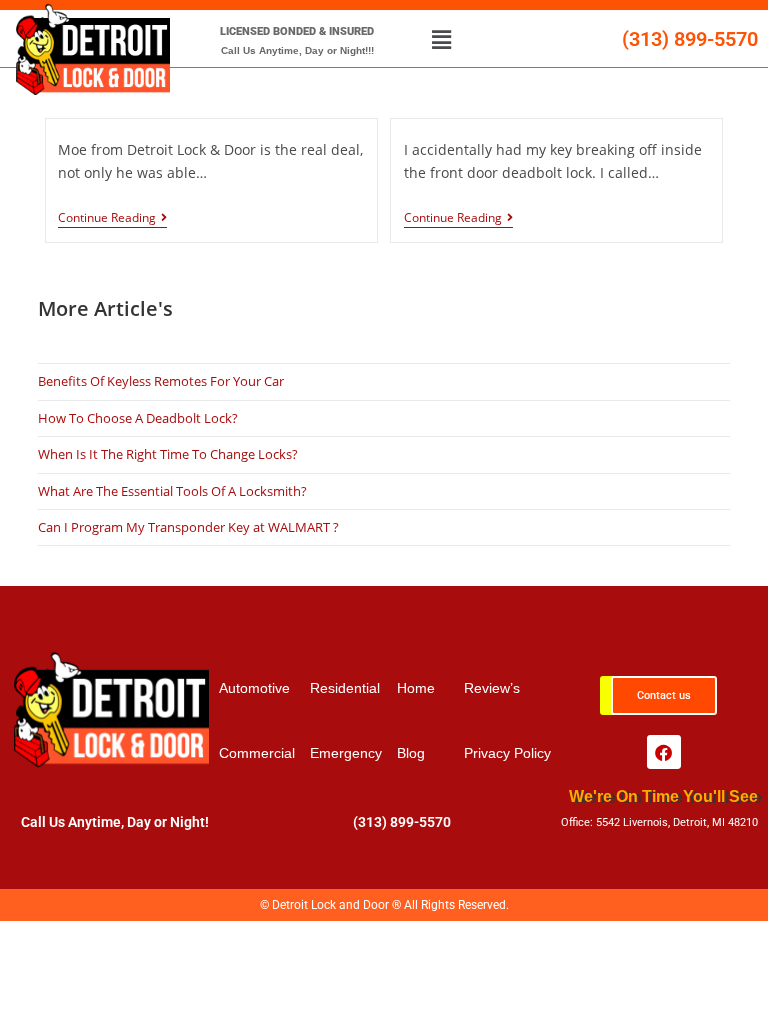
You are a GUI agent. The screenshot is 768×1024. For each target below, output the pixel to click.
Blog (411, 753)
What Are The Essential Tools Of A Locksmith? (172, 491)
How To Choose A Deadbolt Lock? (138, 418)
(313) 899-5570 (690, 39)
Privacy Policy (507, 753)
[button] (441, 39)
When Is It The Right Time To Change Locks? (168, 454)
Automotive (254, 688)
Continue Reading (107, 218)
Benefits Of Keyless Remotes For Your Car (161, 381)
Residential (345, 688)
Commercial (257, 753)
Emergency (346, 753)
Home (416, 688)
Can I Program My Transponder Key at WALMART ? (188, 527)
